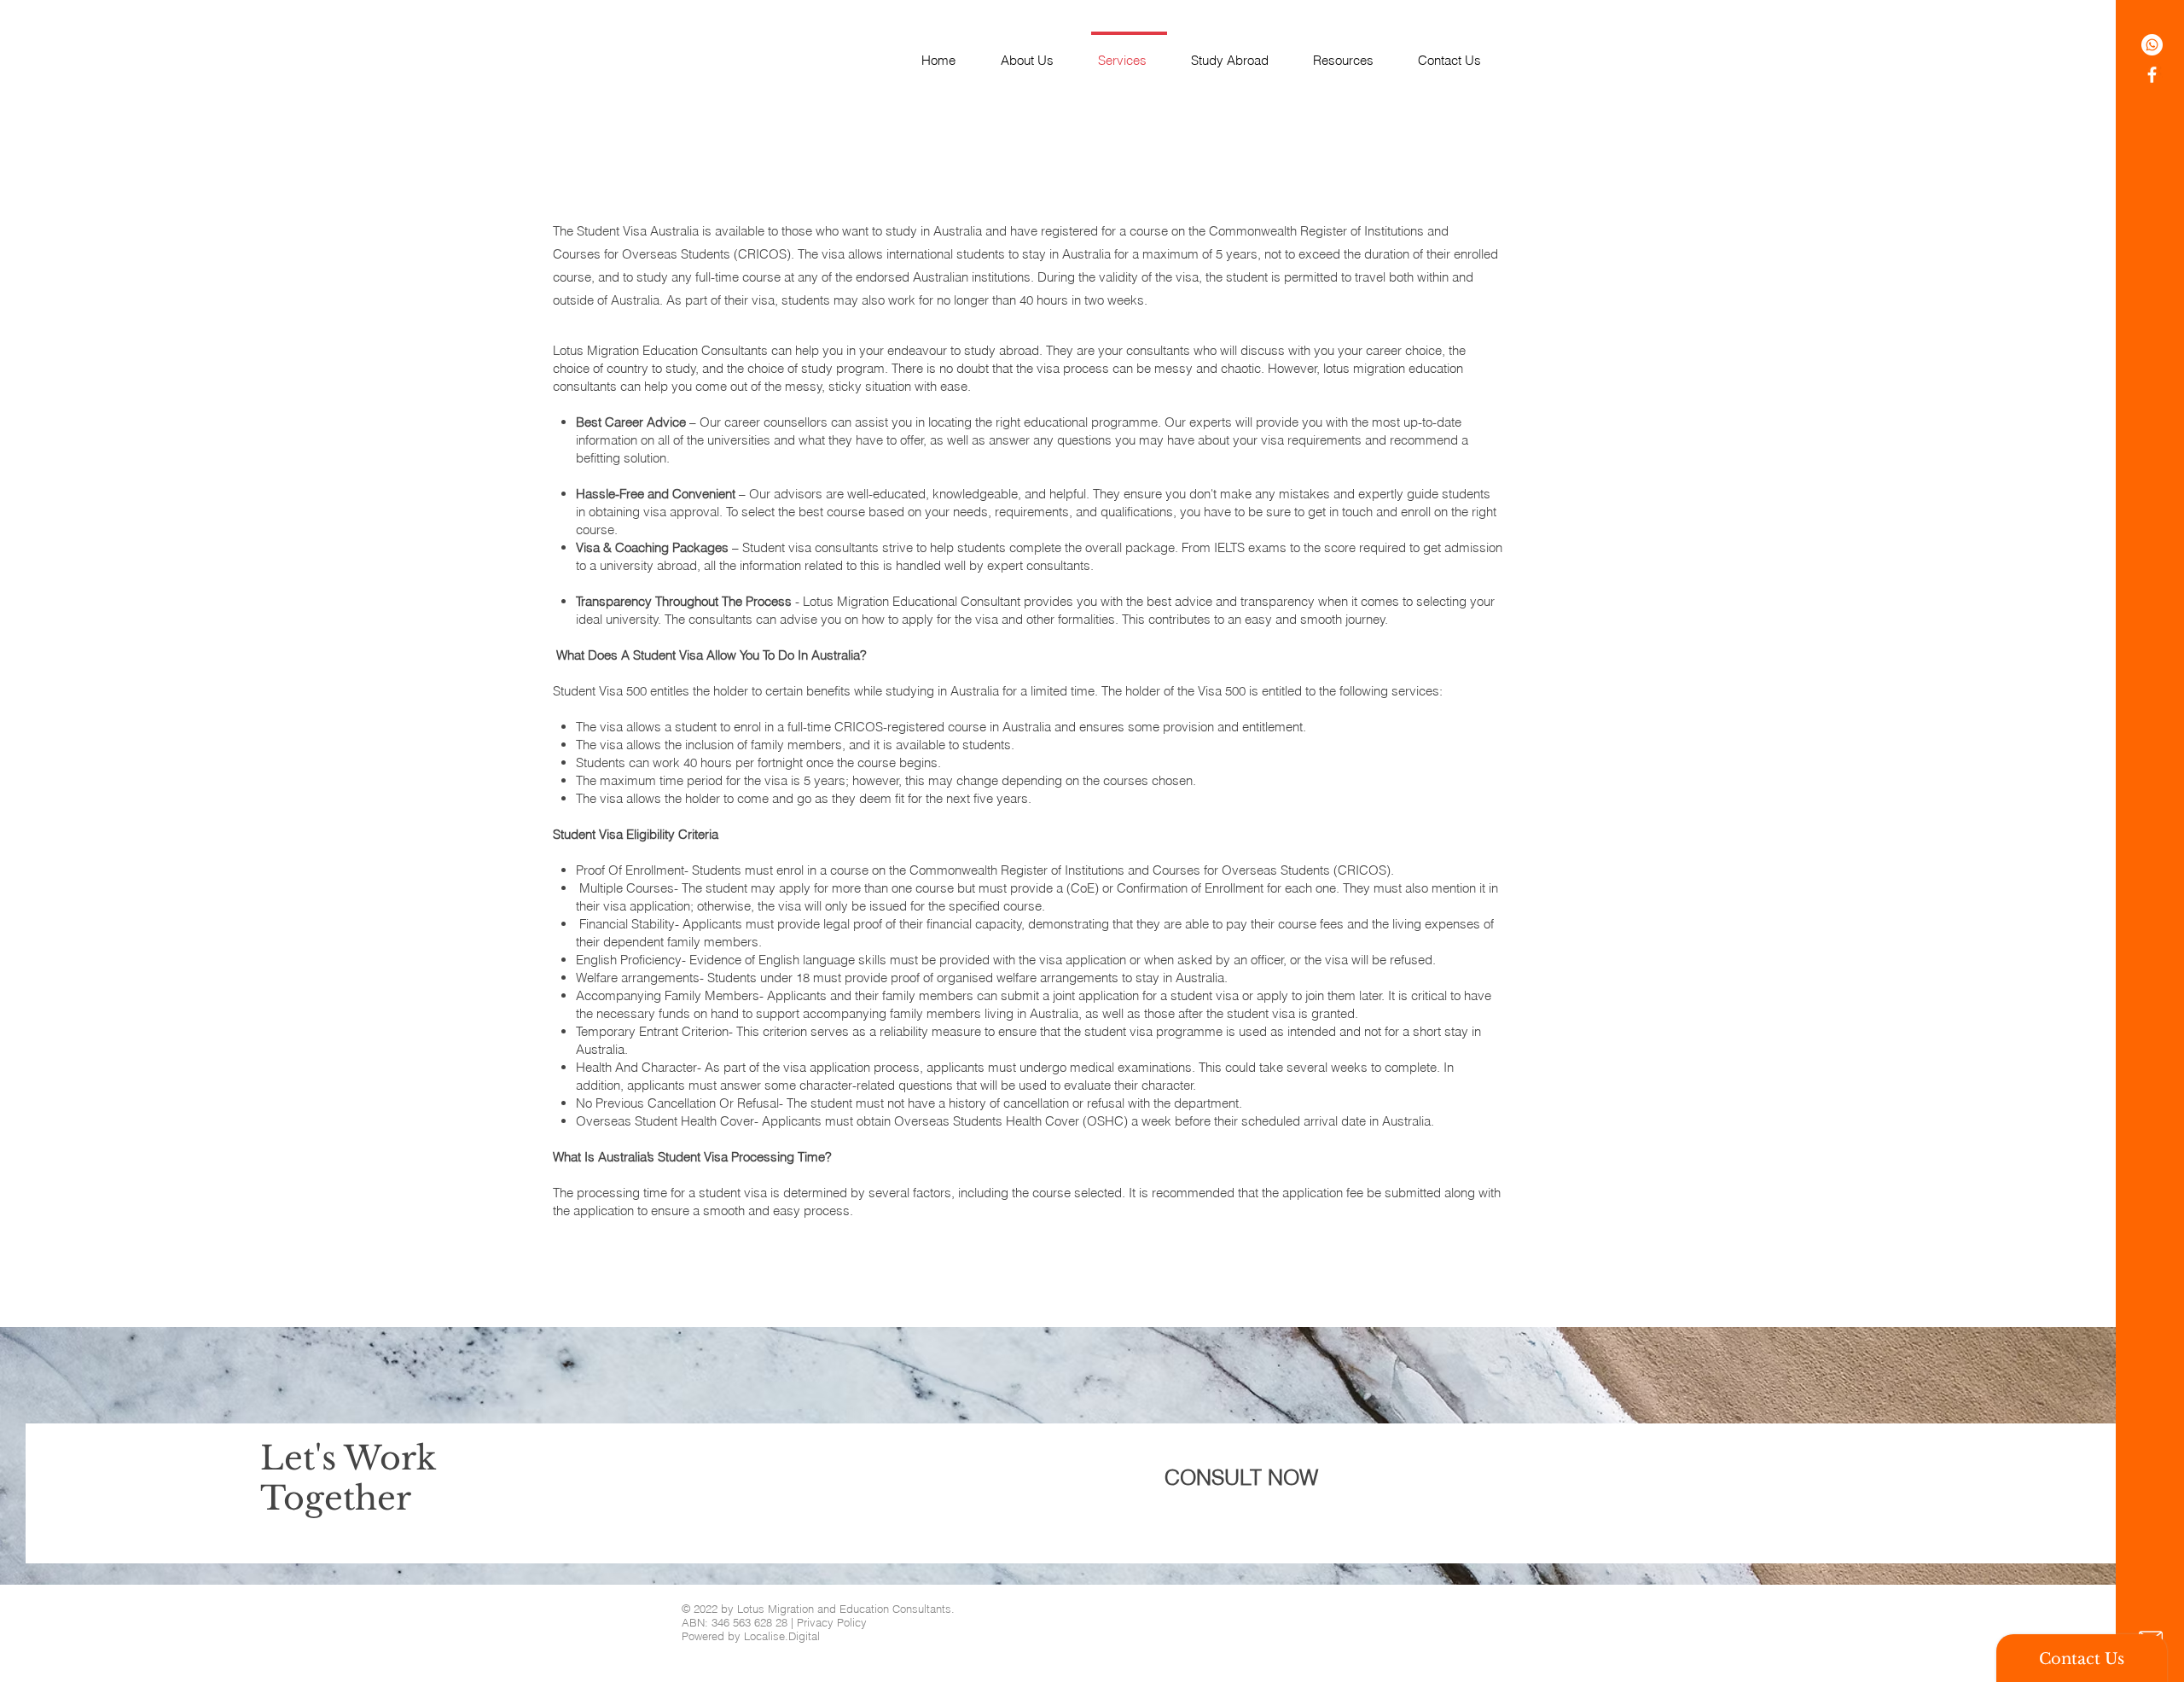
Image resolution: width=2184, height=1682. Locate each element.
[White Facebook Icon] (2152, 75)
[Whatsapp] (2152, 45)
